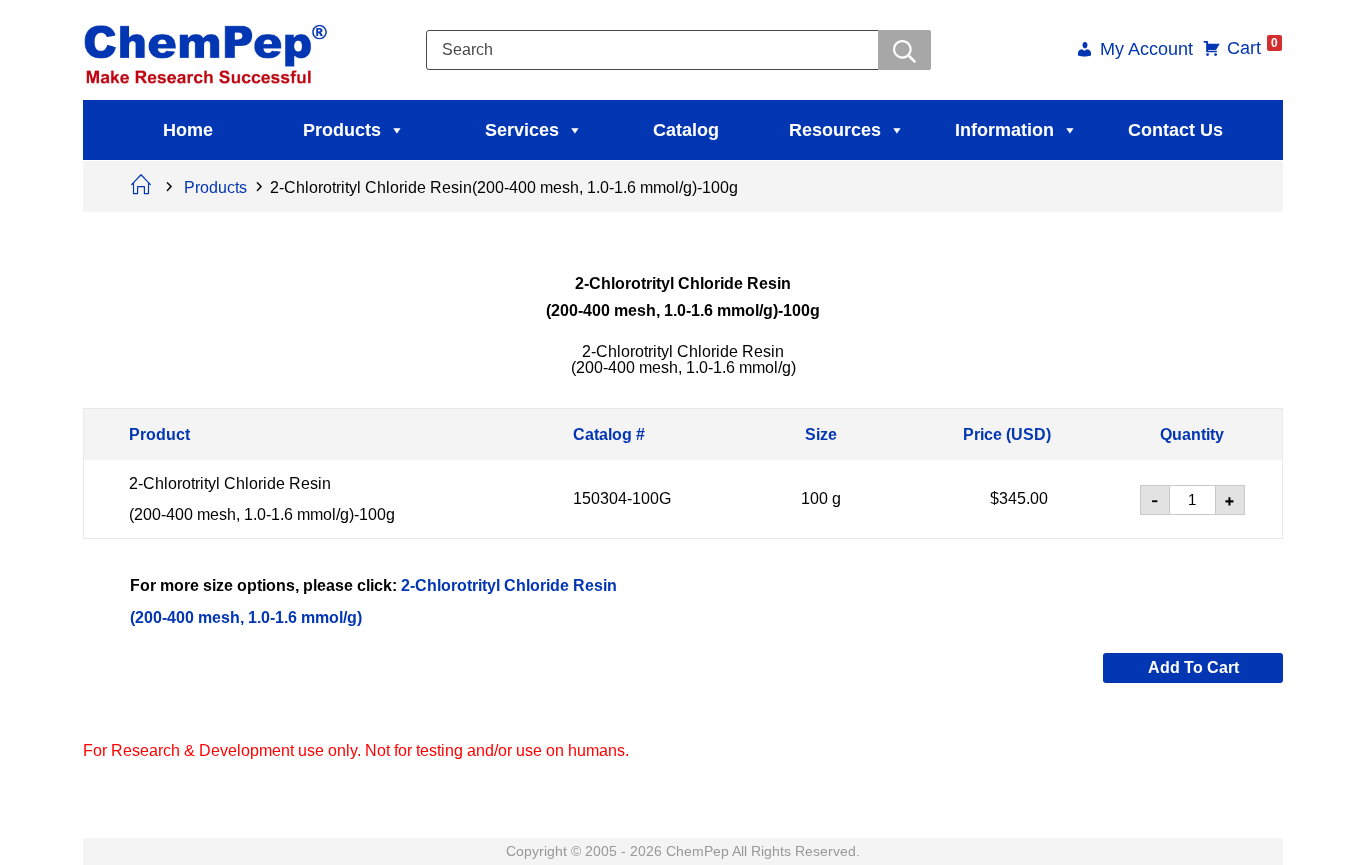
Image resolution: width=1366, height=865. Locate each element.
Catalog (686, 130)
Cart (1252, 48)
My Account (1146, 50)
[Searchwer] (904, 50)
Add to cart (1193, 667)
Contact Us (1175, 130)
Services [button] (522, 130)
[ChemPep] (209, 48)
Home (188, 130)
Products (342, 130)
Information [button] (1004, 130)
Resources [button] (835, 130)
